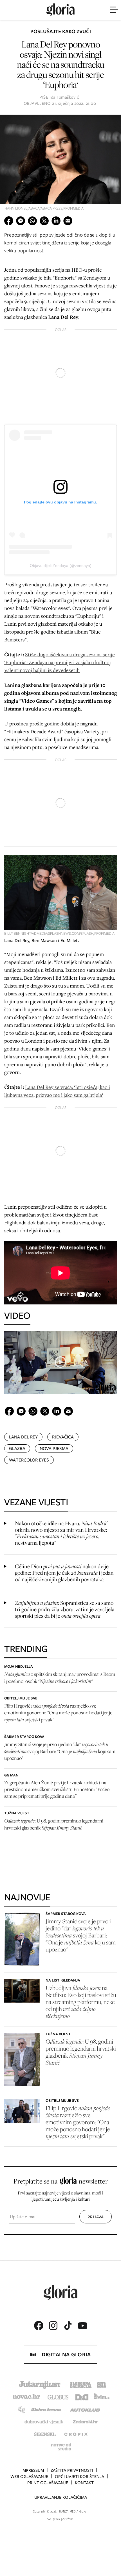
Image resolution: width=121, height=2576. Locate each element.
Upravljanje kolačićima (61, 2497)
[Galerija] (60, 165)
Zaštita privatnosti (72, 2470)
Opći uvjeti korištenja (79, 2477)
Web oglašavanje (29, 2477)
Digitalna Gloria (66, 2354)
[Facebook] (39, 2326)
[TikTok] (68, 2326)
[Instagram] (53, 2326)
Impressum (33, 2470)
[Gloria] (60, 10)
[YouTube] (82, 2326)
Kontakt (84, 2483)
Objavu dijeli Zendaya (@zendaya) (61, 566)
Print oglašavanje (48, 2483)
